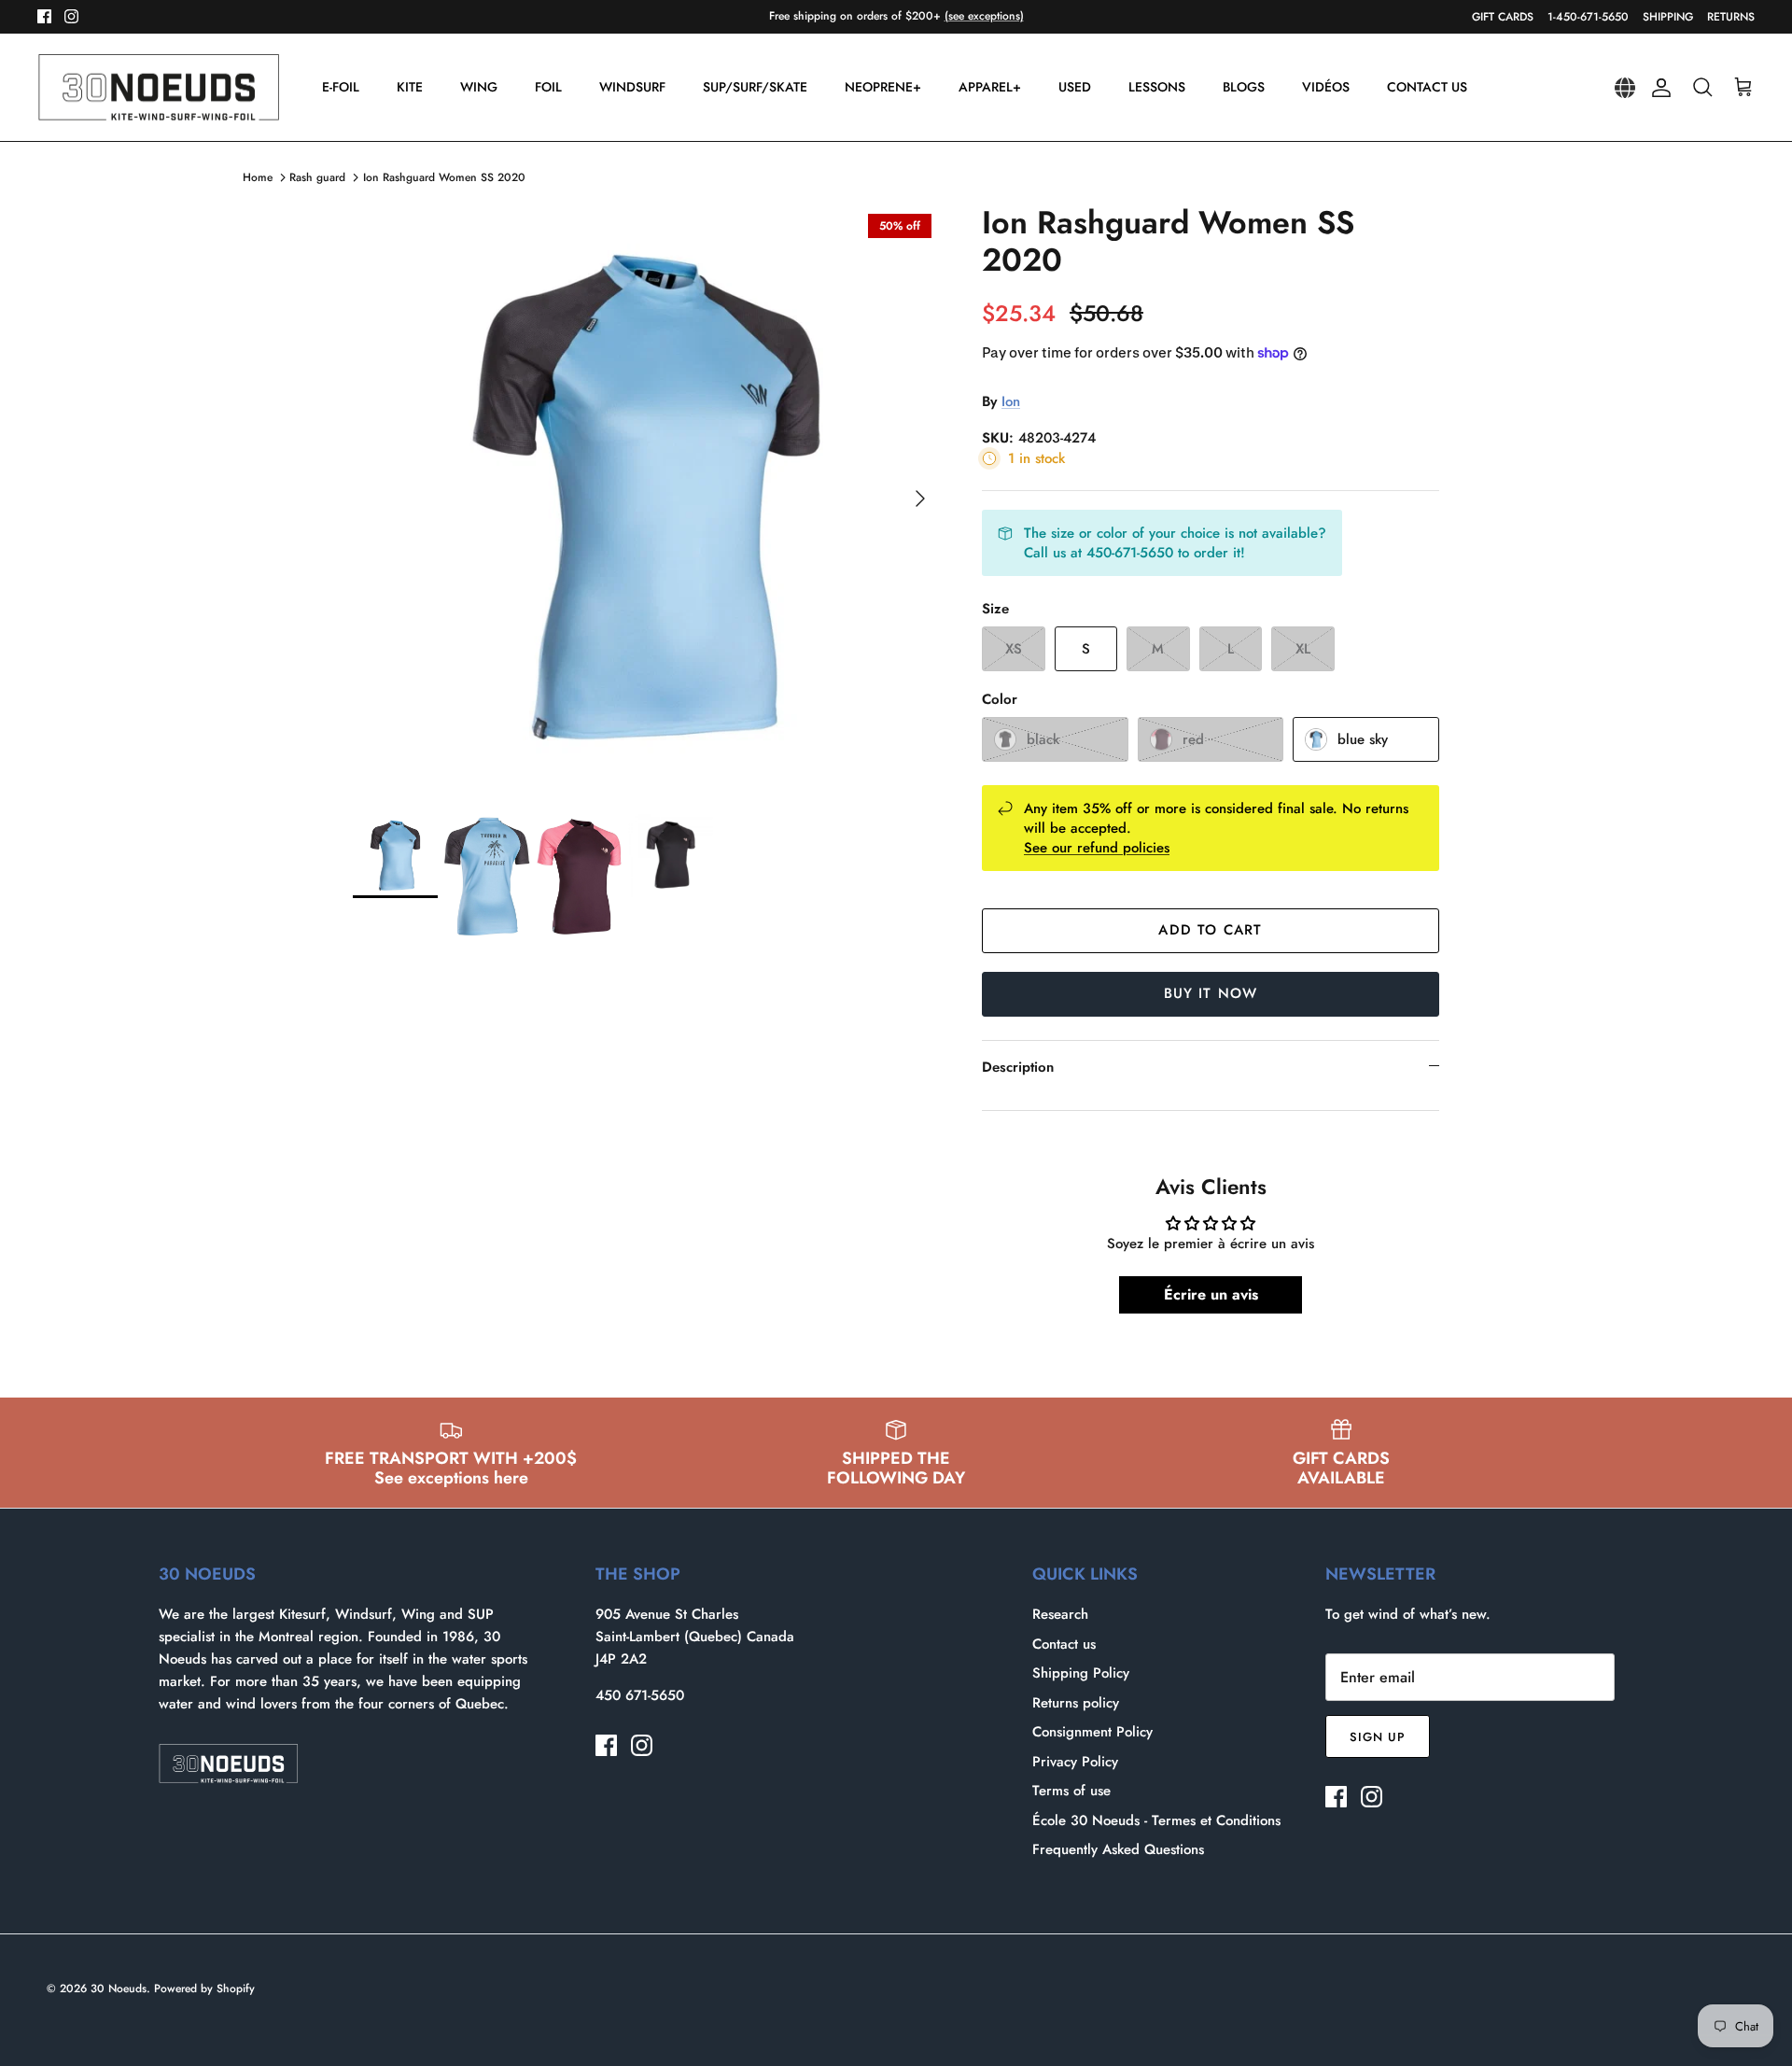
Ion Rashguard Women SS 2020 (444, 177)
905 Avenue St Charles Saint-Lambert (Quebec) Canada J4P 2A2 (695, 1637)
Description (1018, 1067)
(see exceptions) (984, 16)
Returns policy (1076, 1703)
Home (258, 177)
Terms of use (1071, 1791)
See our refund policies (1097, 848)
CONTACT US (1427, 87)
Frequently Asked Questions (1118, 1849)
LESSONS (1157, 87)
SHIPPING (1668, 17)
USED (1075, 87)
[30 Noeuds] (159, 88)
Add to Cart (1210, 930)
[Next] (920, 499)
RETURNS (1731, 17)
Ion (1011, 401)
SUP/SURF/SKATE (755, 87)
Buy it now (1211, 993)
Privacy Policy (1075, 1762)
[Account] (1658, 88)
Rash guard (317, 177)
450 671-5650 (640, 1695)
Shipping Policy (1081, 1673)
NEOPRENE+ (883, 87)
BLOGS (1244, 87)
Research (1060, 1614)
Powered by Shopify (204, 1989)
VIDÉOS (1326, 87)
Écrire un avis (1211, 1294)
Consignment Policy (1092, 1732)
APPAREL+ (990, 87)
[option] (647, 499)
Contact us (1064, 1644)
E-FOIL (341, 87)
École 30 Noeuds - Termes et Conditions (1156, 1820)
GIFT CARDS (1503, 17)
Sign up (1378, 1737)
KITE (410, 87)
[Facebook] (44, 16)
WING (479, 87)
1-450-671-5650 (1588, 17)
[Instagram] (71, 16)
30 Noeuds (119, 1989)
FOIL (548, 87)
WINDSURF (632, 87)
